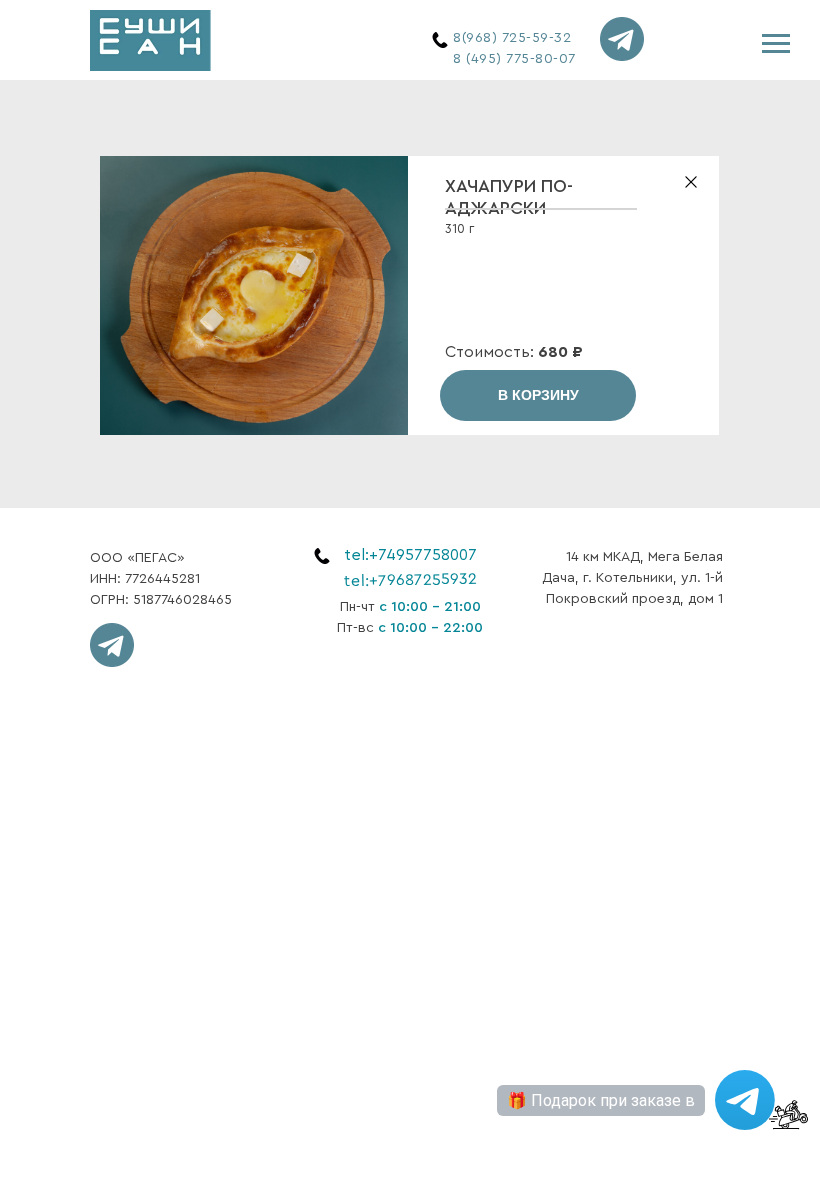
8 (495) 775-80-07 (514, 59)
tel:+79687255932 (410, 580)
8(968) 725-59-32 (512, 38)
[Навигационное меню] (776, 44)
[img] (150, 40)
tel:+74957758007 (410, 555)
